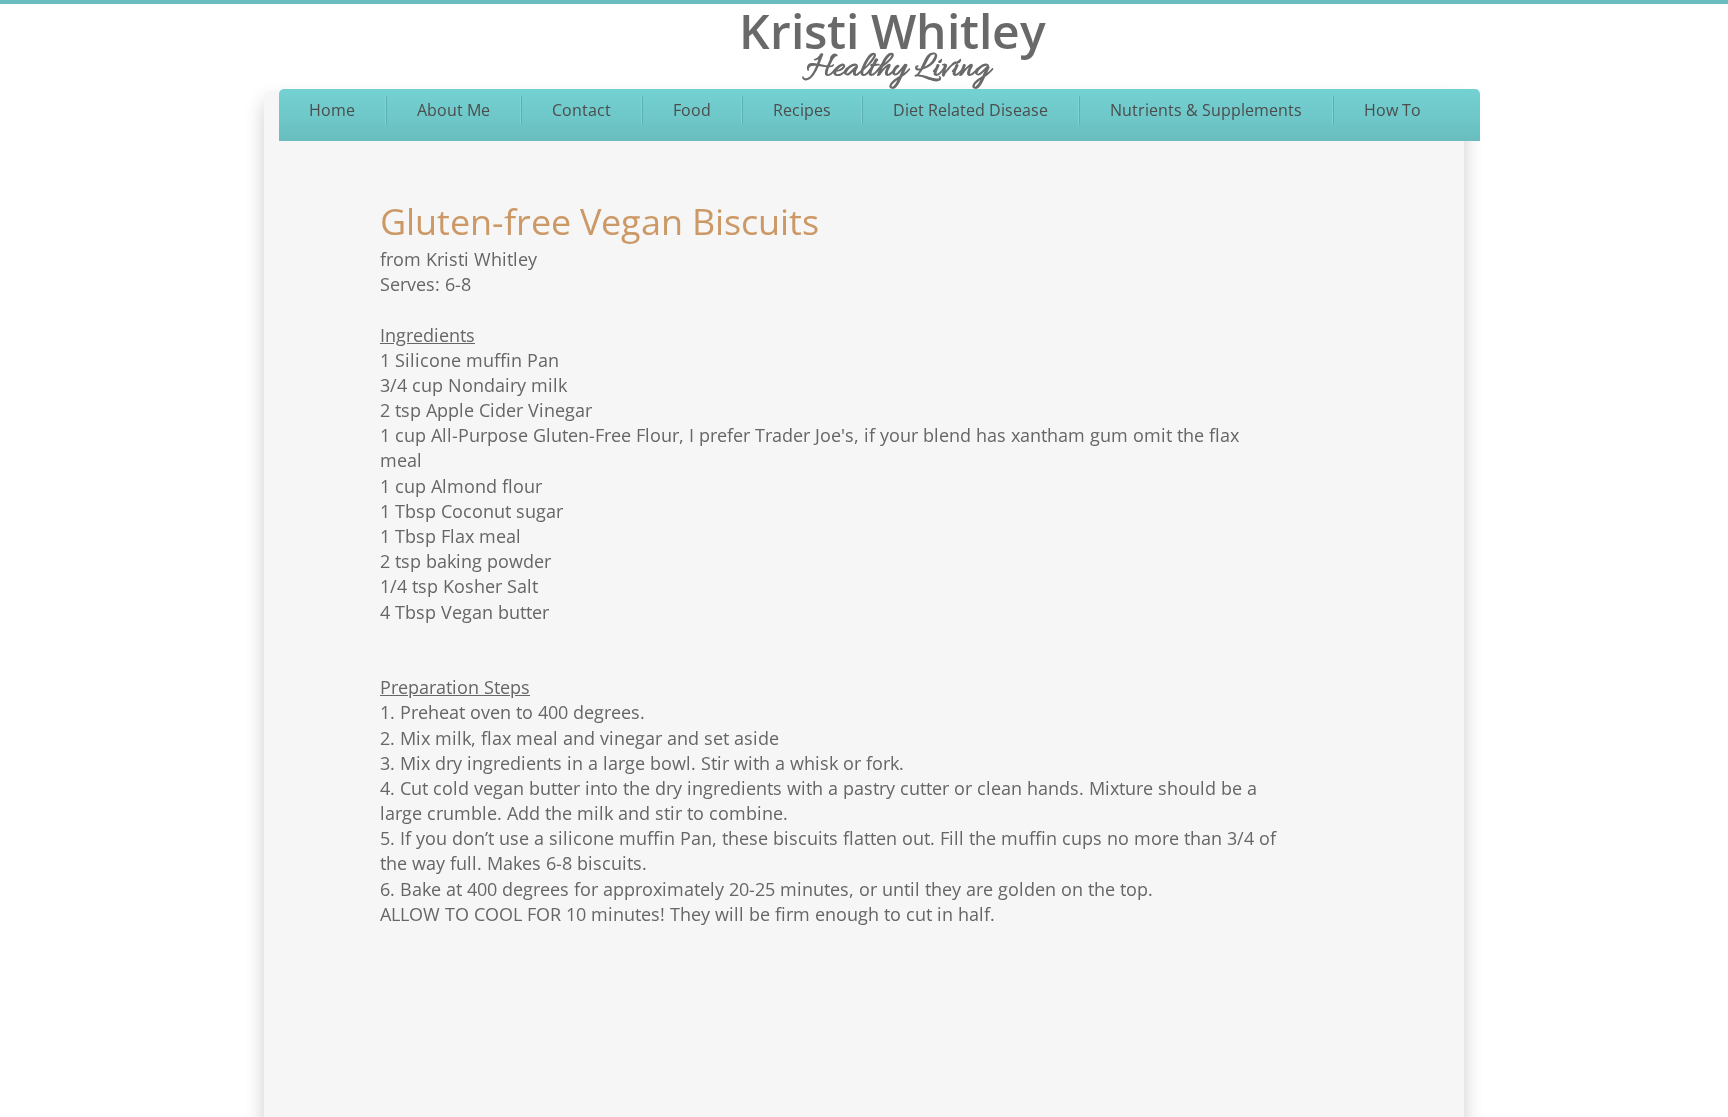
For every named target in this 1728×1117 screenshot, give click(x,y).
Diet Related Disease (970, 110)
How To (1392, 110)
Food (692, 110)
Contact (581, 110)
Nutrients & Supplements (1206, 110)
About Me (453, 110)
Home (332, 110)
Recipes (802, 110)
